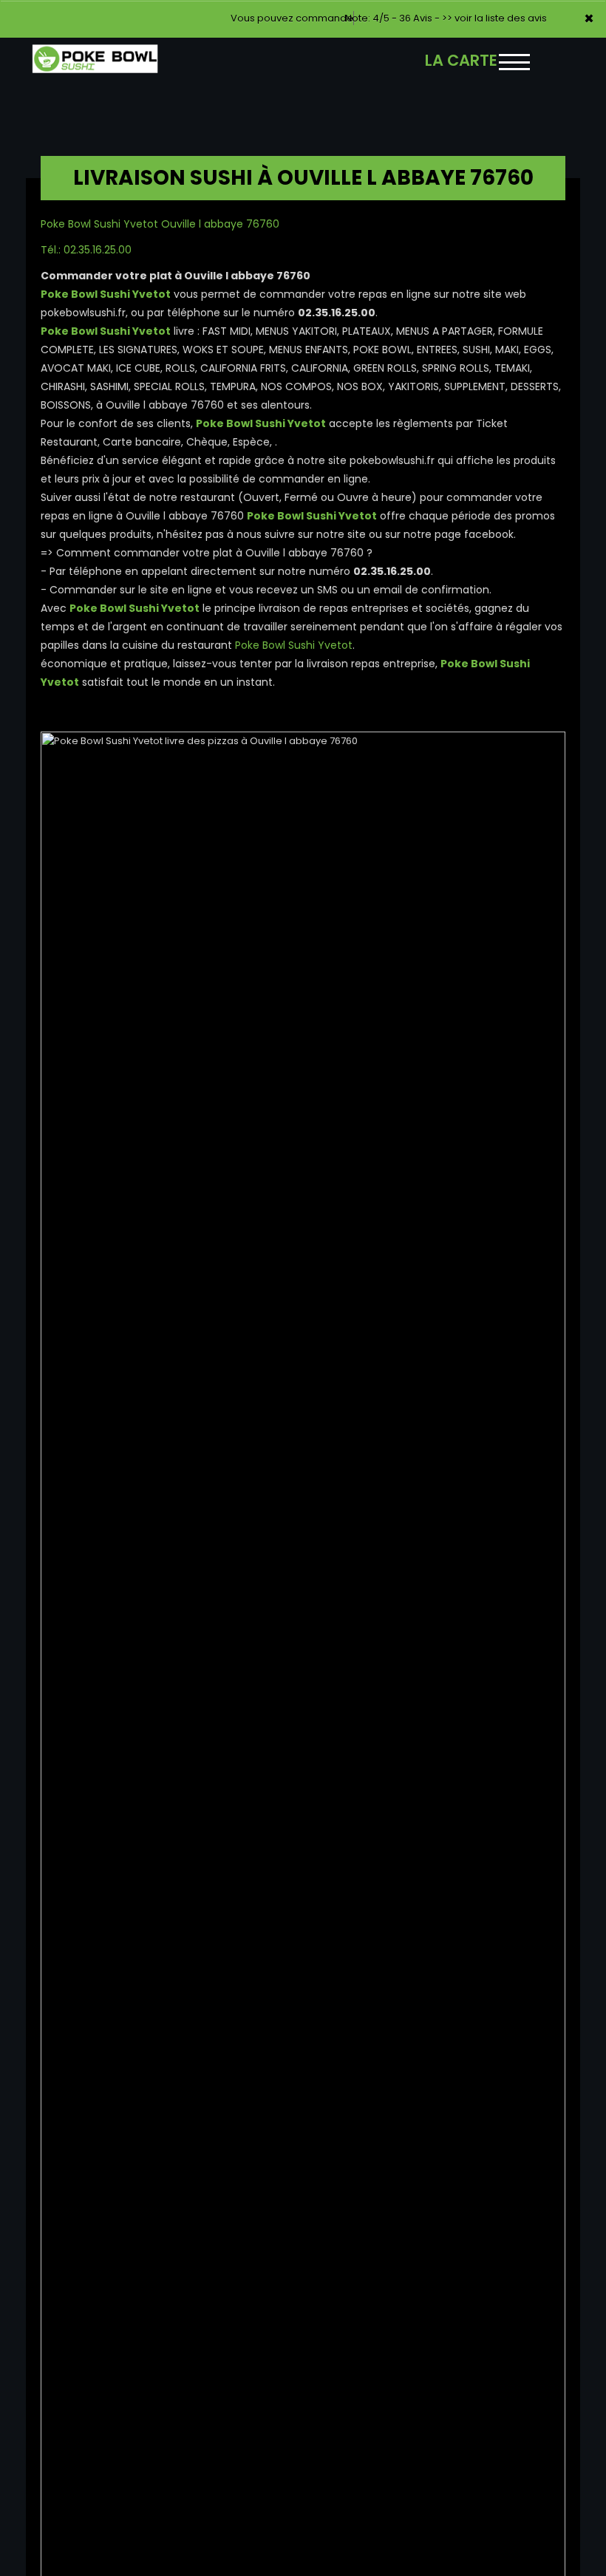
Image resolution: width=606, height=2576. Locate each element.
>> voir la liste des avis (494, 18)
